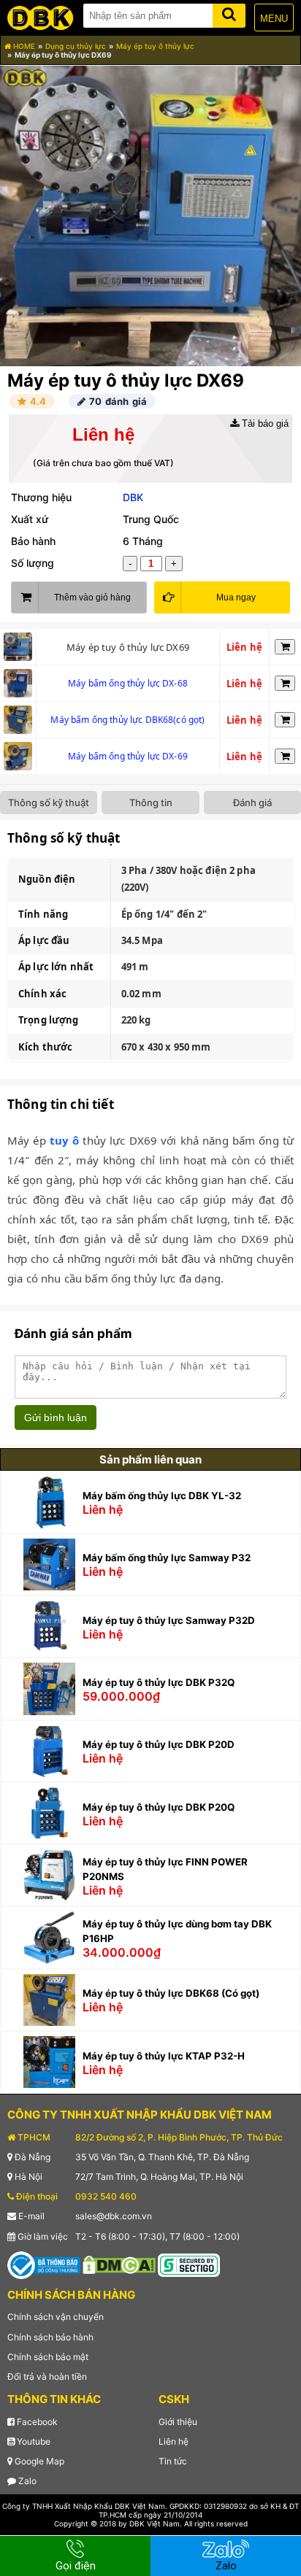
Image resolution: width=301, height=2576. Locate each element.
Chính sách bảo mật (48, 2357)
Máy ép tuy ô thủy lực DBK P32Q (159, 1682)
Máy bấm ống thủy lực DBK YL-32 (162, 1496)
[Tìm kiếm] (229, 13)
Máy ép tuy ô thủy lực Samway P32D (169, 1620)
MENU (274, 19)
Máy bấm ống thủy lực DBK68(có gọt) (127, 720)
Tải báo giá (264, 423)
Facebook (36, 2422)
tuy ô (65, 1140)
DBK (133, 497)
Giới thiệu (178, 2422)
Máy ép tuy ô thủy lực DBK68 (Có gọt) (171, 1993)
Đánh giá (252, 802)
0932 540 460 (106, 2196)
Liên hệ (174, 2441)
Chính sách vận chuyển (56, 2317)
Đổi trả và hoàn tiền (47, 2376)
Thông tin (151, 802)
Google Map (38, 2461)
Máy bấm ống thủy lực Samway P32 (167, 1558)
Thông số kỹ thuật (49, 802)
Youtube (33, 2441)
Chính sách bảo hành (50, 2337)
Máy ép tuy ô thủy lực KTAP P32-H (164, 2056)
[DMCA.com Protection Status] (119, 2264)
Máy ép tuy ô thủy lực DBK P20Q (159, 1807)
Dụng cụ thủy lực (76, 46)
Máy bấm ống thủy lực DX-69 (128, 756)
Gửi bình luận (56, 1417)
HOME (23, 46)
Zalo (26, 2481)
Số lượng (33, 563)
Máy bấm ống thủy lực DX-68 (128, 683)
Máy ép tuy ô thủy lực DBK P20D (159, 1744)
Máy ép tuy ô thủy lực (155, 46)
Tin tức (173, 2461)
